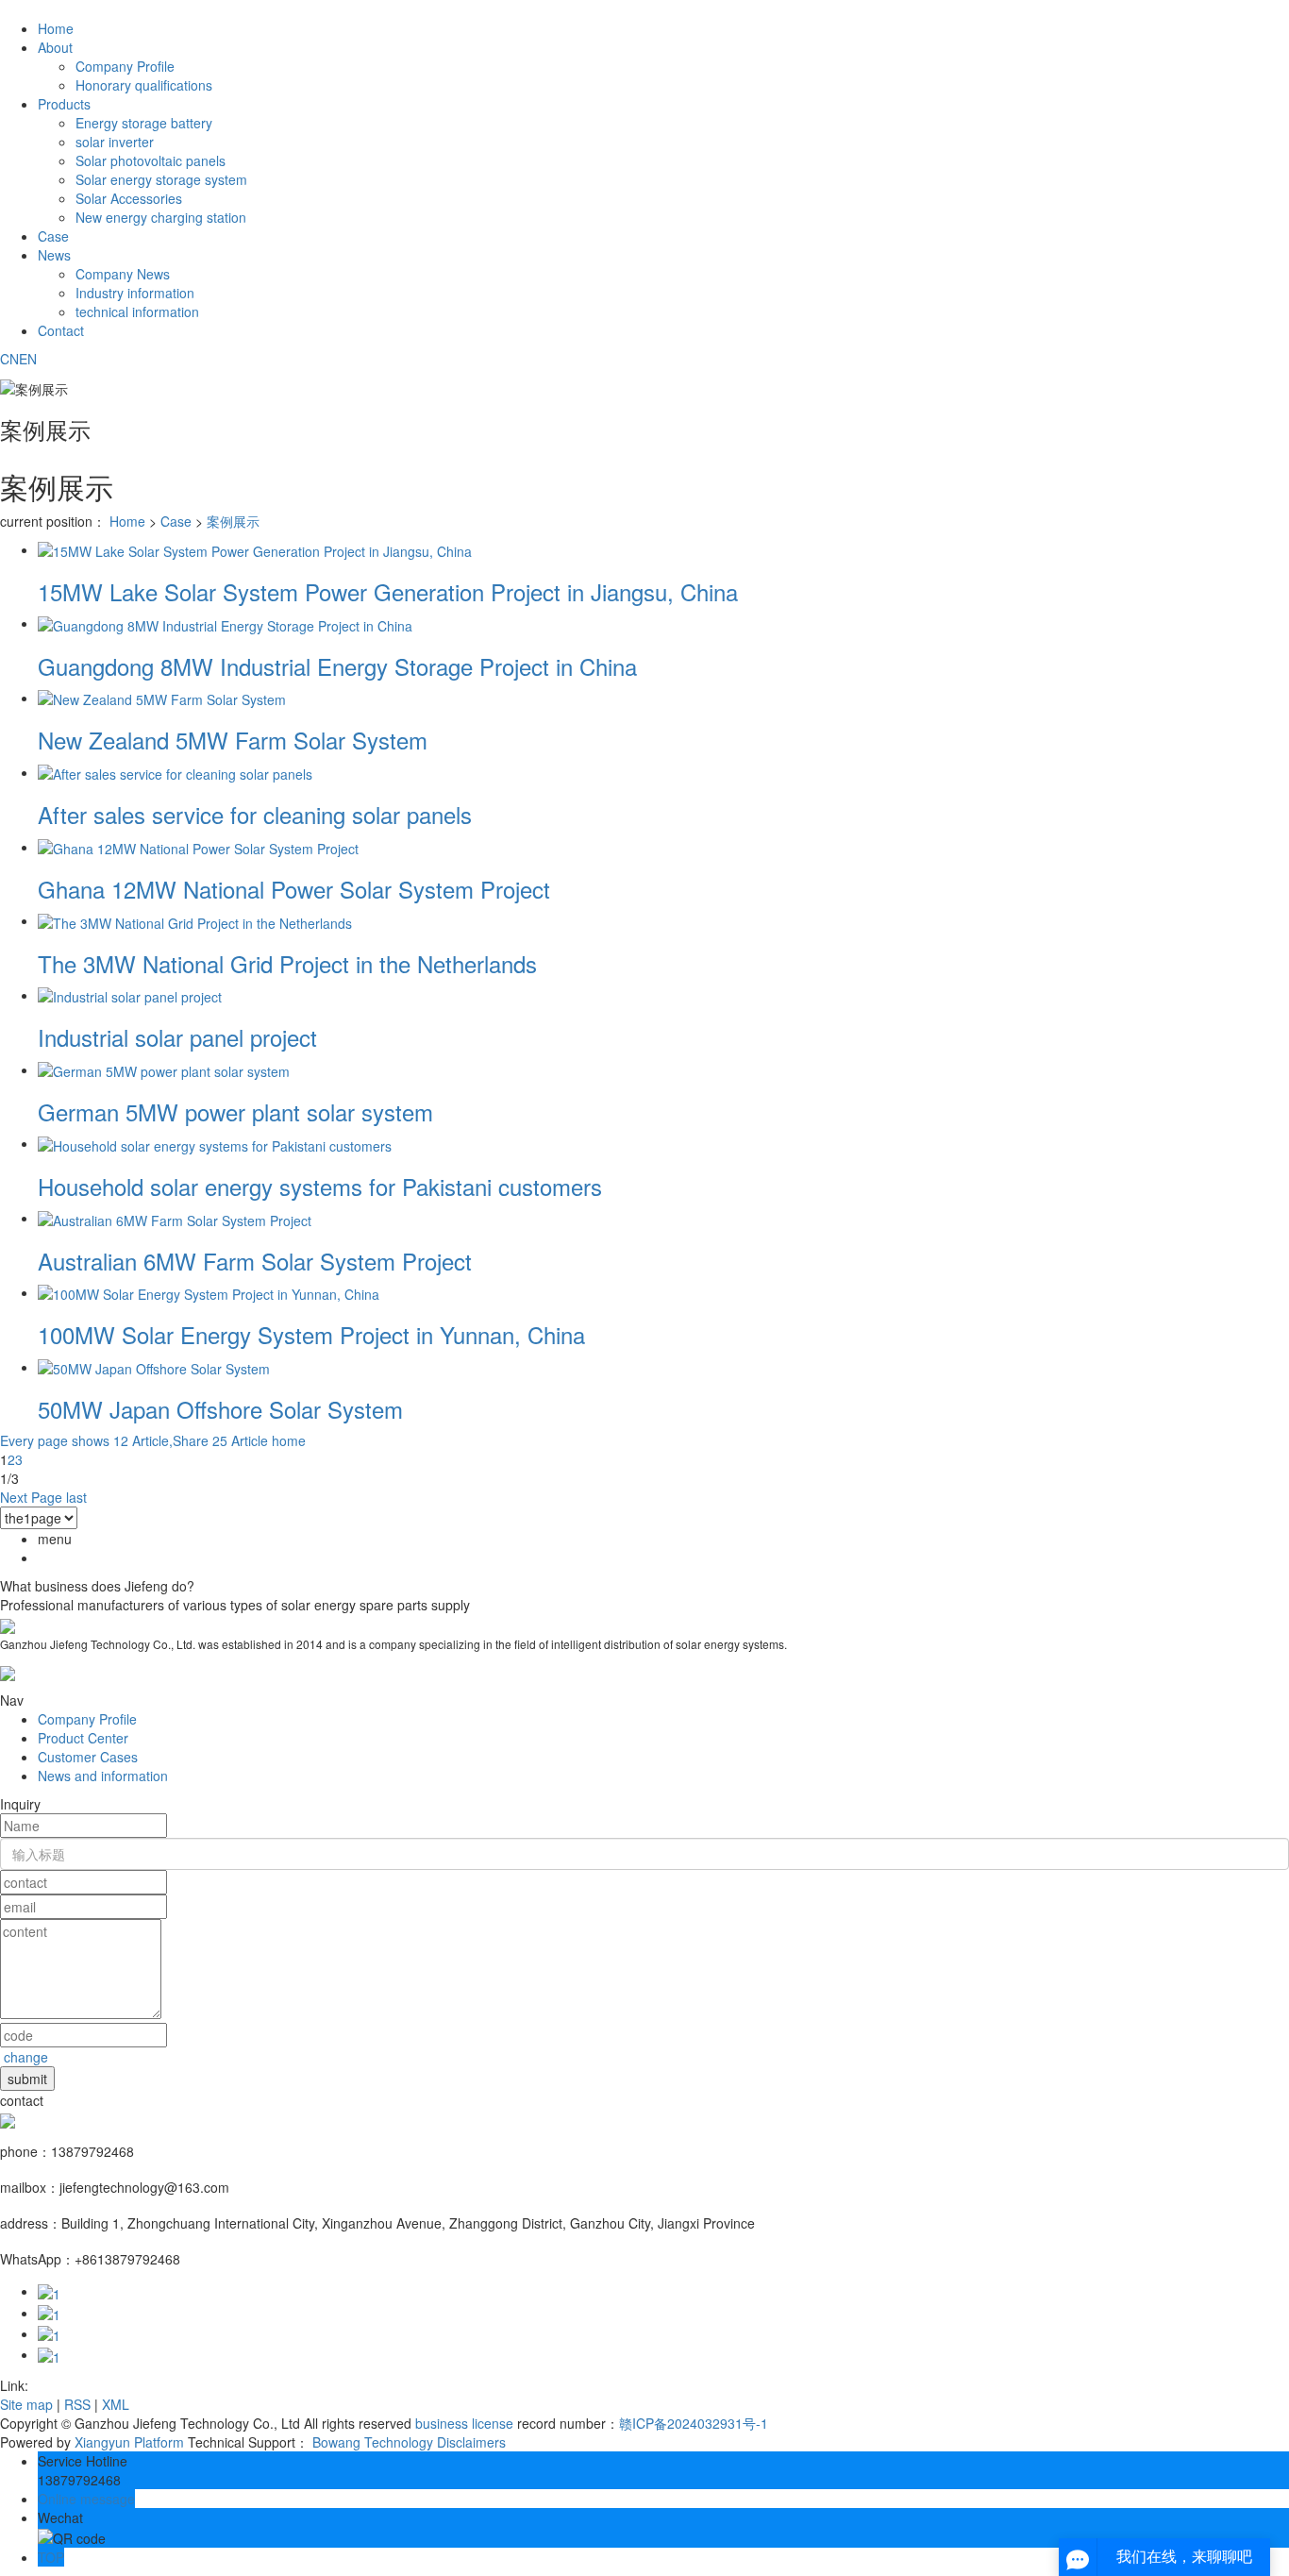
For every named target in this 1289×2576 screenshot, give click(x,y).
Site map (26, 2404)
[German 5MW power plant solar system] (164, 1069)
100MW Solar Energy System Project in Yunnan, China (311, 1334)
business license (464, 2423)
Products (64, 104)
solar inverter (115, 142)
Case (53, 236)
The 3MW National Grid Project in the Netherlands (287, 963)
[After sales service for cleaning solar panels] (175, 772)
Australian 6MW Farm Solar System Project (255, 1261)
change (26, 2057)
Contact (61, 330)
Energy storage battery (144, 123)
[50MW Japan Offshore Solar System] (154, 1367)
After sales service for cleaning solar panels (255, 814)
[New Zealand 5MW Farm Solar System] (162, 698)
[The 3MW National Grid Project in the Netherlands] (195, 920)
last (76, 1497)
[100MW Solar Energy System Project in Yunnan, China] (209, 1292)
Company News (123, 274)
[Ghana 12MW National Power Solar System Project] (198, 847)
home (289, 1440)
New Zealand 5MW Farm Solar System (233, 740)
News (54, 255)
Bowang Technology (373, 2442)
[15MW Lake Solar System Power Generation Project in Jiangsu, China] (255, 549)
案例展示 (233, 521)
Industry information (135, 293)
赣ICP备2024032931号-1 (694, 2423)
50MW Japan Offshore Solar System (220, 1409)
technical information (137, 311)
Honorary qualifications (144, 85)
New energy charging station (161, 217)
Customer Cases (88, 1757)
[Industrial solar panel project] (130, 995)
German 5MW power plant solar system (235, 1111)
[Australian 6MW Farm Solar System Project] (175, 1218)
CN (9, 359)
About (55, 47)
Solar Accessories (129, 198)
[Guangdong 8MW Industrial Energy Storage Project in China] (225, 623)
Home (56, 28)
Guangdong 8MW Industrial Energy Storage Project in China (337, 666)
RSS (77, 2404)
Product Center (83, 1738)
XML (116, 2404)
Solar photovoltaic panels (151, 160)
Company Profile (125, 66)
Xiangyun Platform (129, 2442)
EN (28, 359)
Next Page (31, 1497)
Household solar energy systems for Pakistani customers (320, 1186)
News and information (103, 1776)
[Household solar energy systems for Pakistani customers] (215, 1143)
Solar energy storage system (161, 179)
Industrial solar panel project (177, 1037)
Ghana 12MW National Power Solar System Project (294, 889)
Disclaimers (471, 2442)
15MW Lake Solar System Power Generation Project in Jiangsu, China (388, 591)
